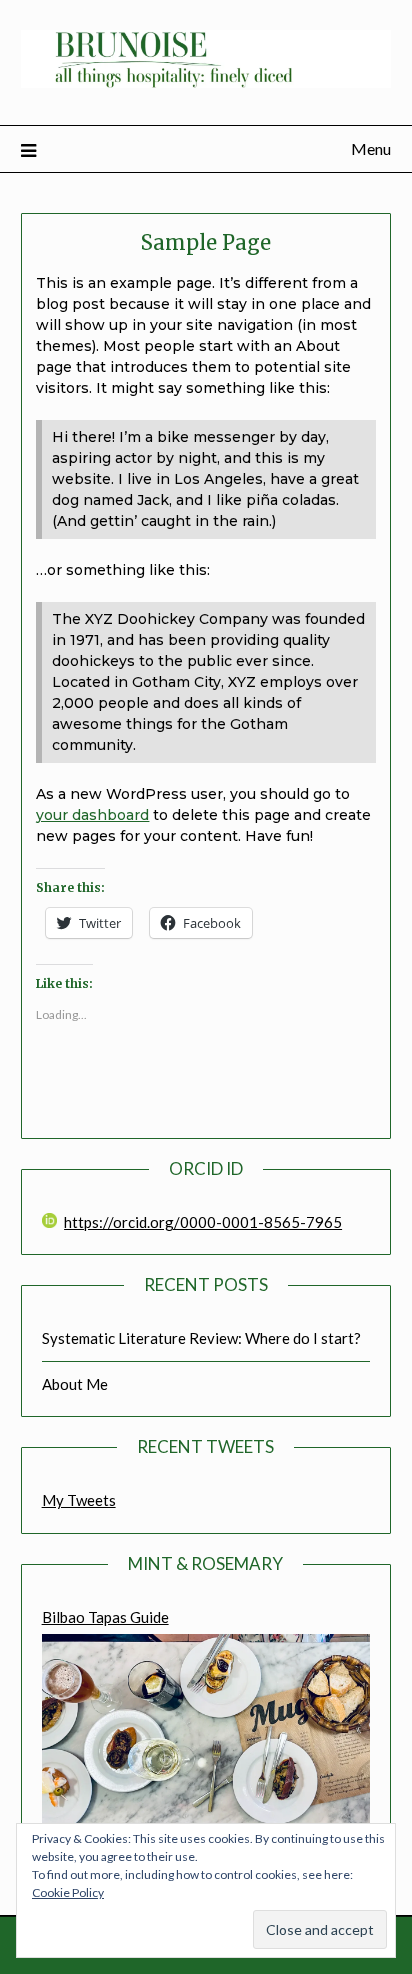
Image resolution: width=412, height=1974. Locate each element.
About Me (75, 1384)
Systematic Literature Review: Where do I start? (201, 1338)
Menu (371, 148)
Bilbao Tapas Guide (105, 1617)
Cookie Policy (68, 1892)
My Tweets (79, 1500)
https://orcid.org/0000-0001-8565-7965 (203, 1222)
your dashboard (92, 815)
